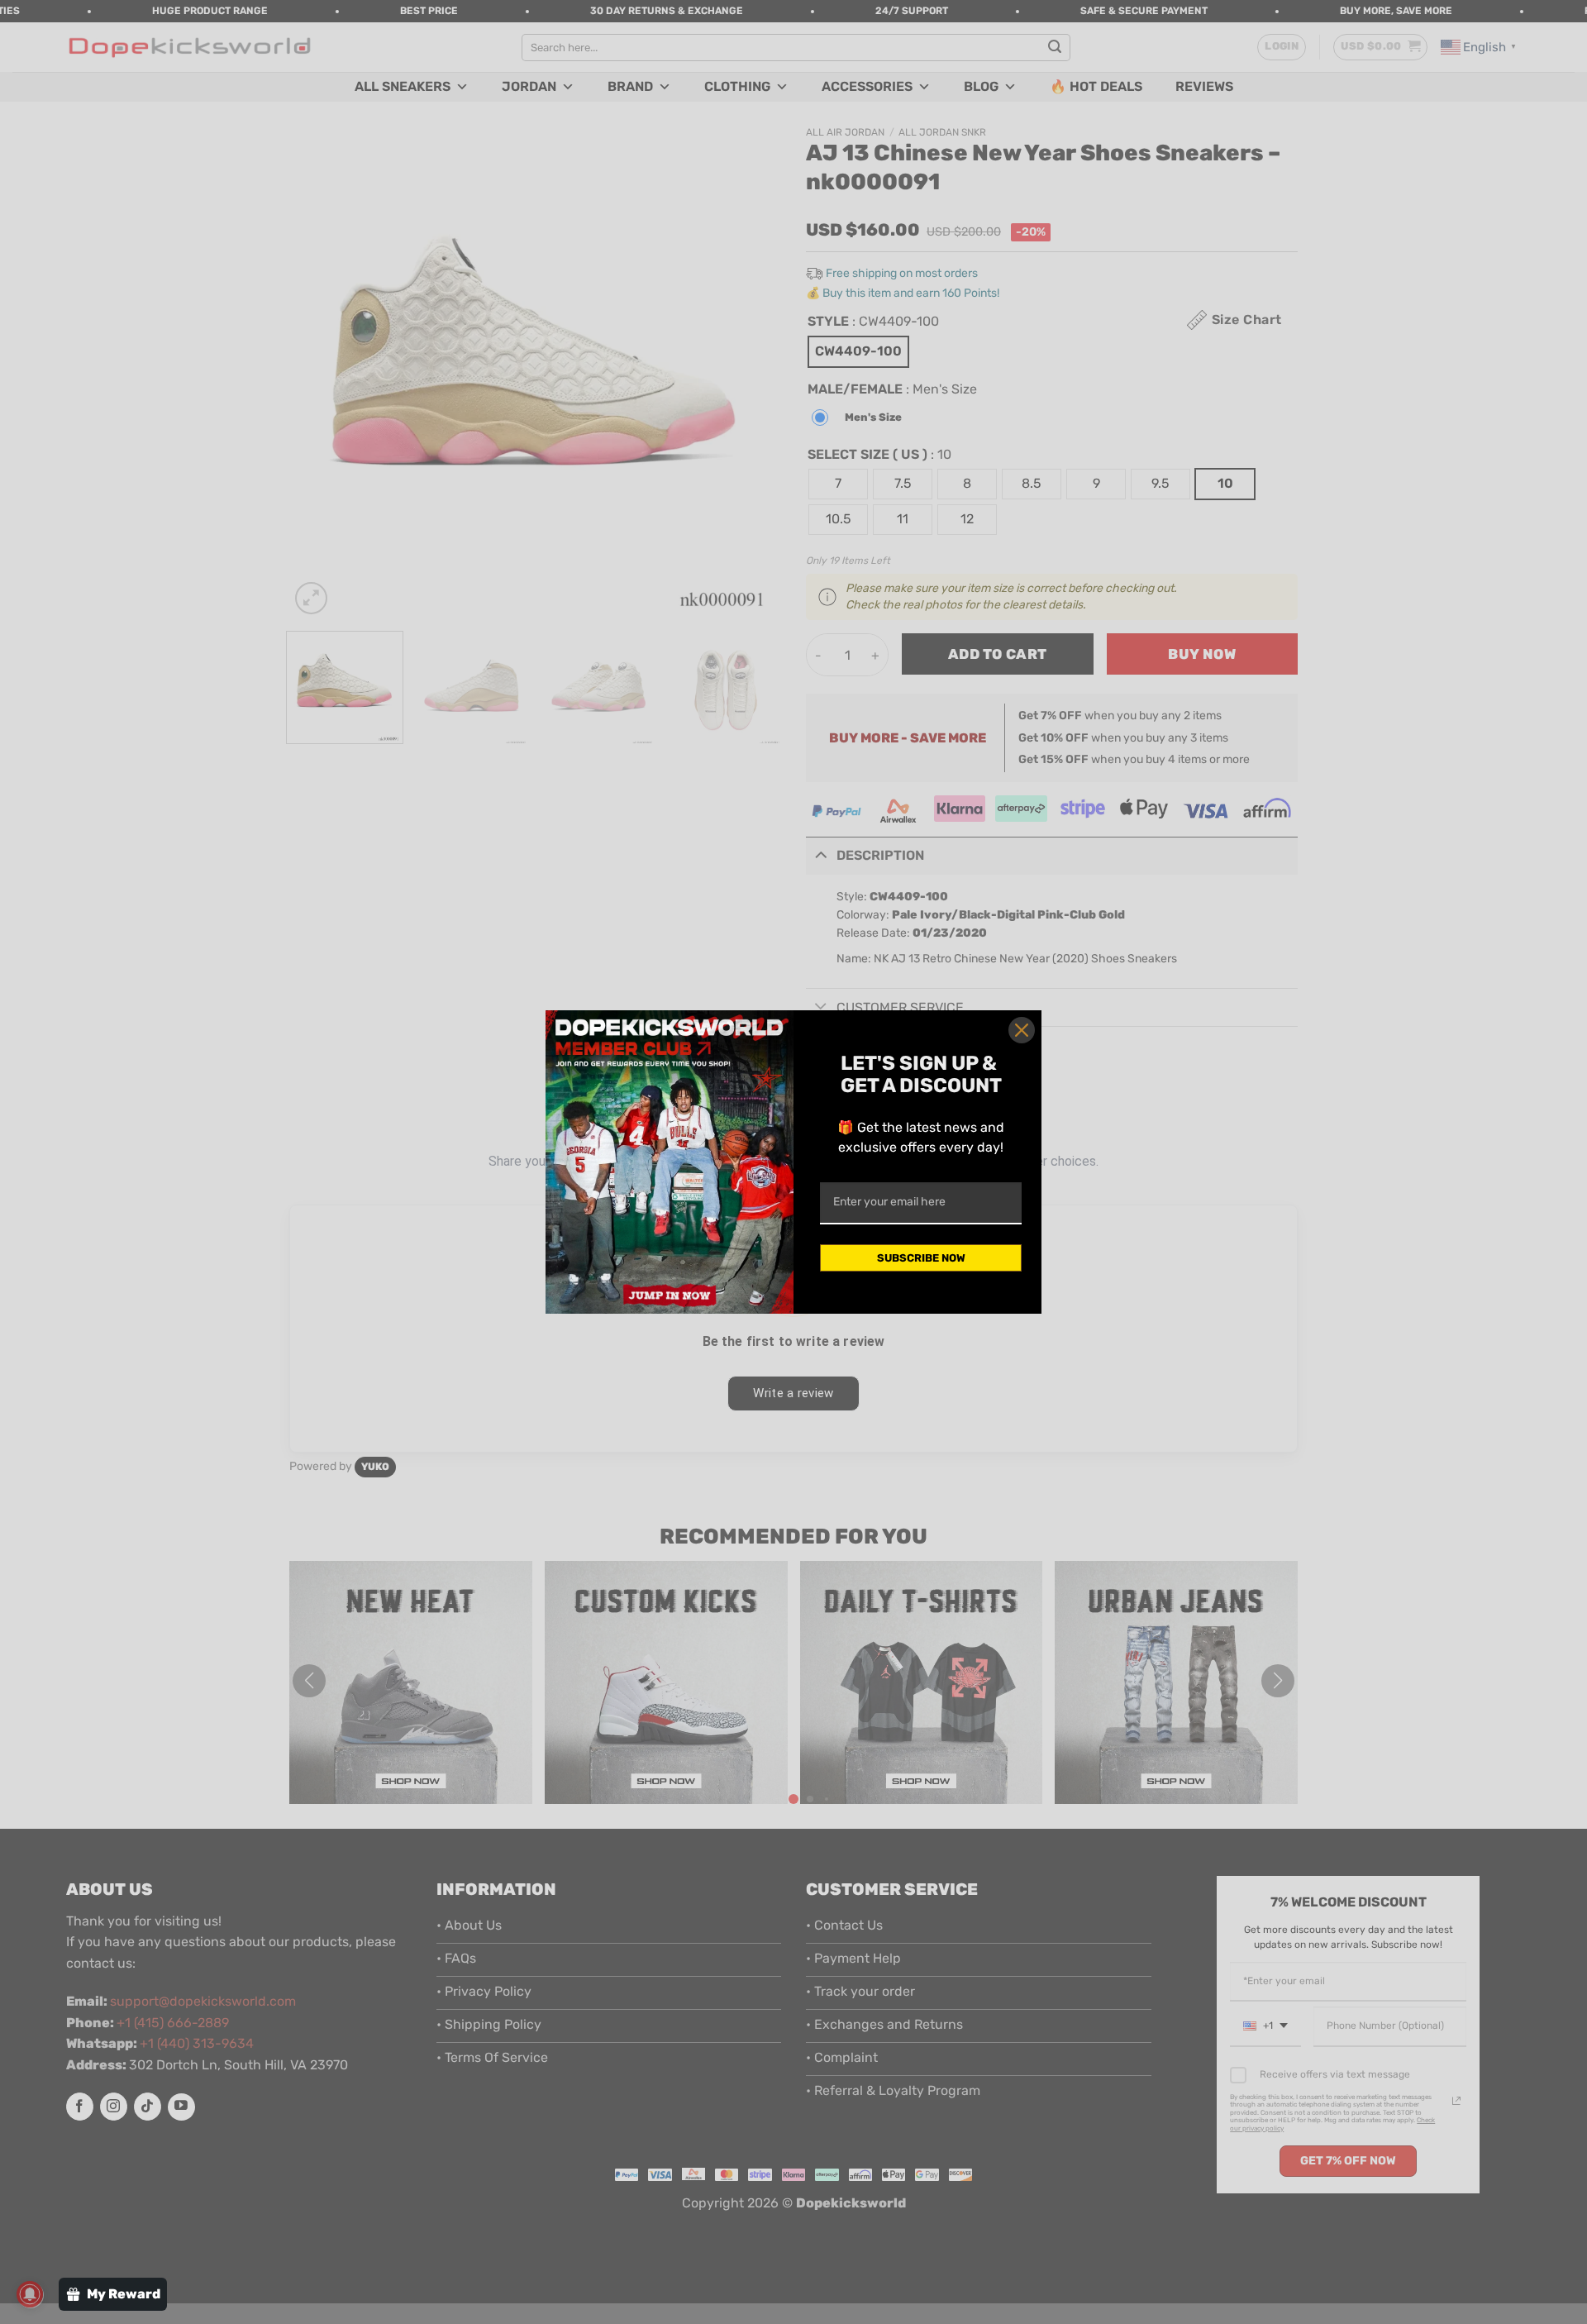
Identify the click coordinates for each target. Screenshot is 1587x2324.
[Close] (1022, 1030)
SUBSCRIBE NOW (921, 1258)
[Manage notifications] (30, 2294)
